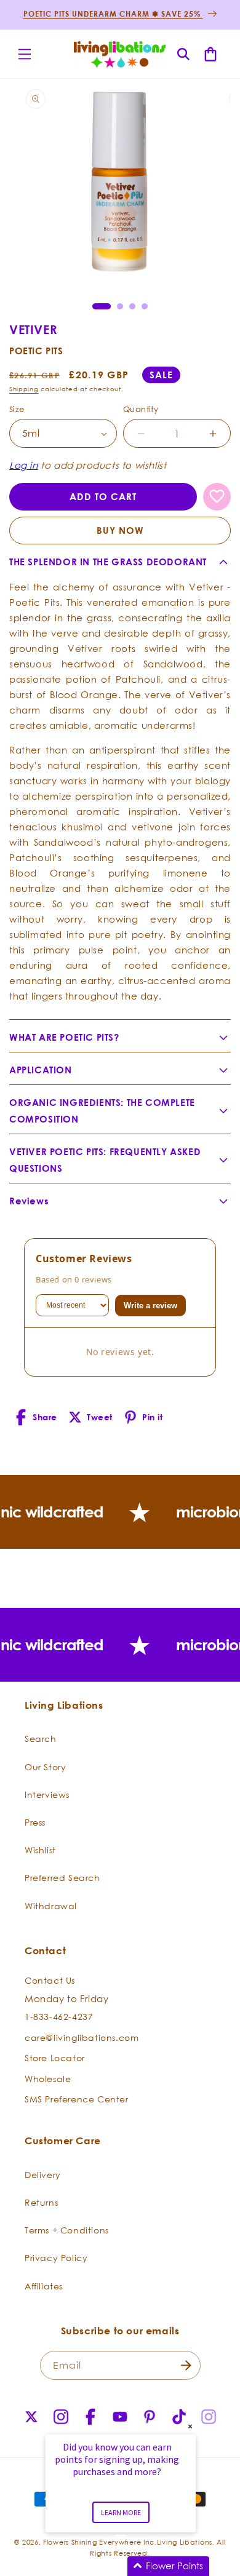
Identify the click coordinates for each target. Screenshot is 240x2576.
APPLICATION (41, 1070)
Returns (41, 2202)
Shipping (24, 389)
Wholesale (48, 2079)
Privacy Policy (56, 2258)
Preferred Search (62, 1878)
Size (17, 409)
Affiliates (44, 2286)
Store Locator (55, 2058)
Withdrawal (51, 1906)
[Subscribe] (186, 2365)
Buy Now (120, 531)
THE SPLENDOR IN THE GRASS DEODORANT (108, 562)
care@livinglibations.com (82, 2037)
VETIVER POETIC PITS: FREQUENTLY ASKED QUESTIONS (105, 1160)
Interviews (47, 1795)
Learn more (121, 2512)
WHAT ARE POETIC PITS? (64, 1037)
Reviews (29, 1201)
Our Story (45, 1767)
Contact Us (50, 1980)
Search (41, 1739)
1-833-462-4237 (59, 2017)
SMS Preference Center (77, 2099)
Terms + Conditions (67, 2230)
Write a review (150, 1306)
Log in (24, 465)
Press (35, 1822)
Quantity (141, 409)
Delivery (43, 2175)
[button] (25, 54)
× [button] (190, 2426)
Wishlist (40, 1850)
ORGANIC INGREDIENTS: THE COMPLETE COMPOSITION (102, 1111)
